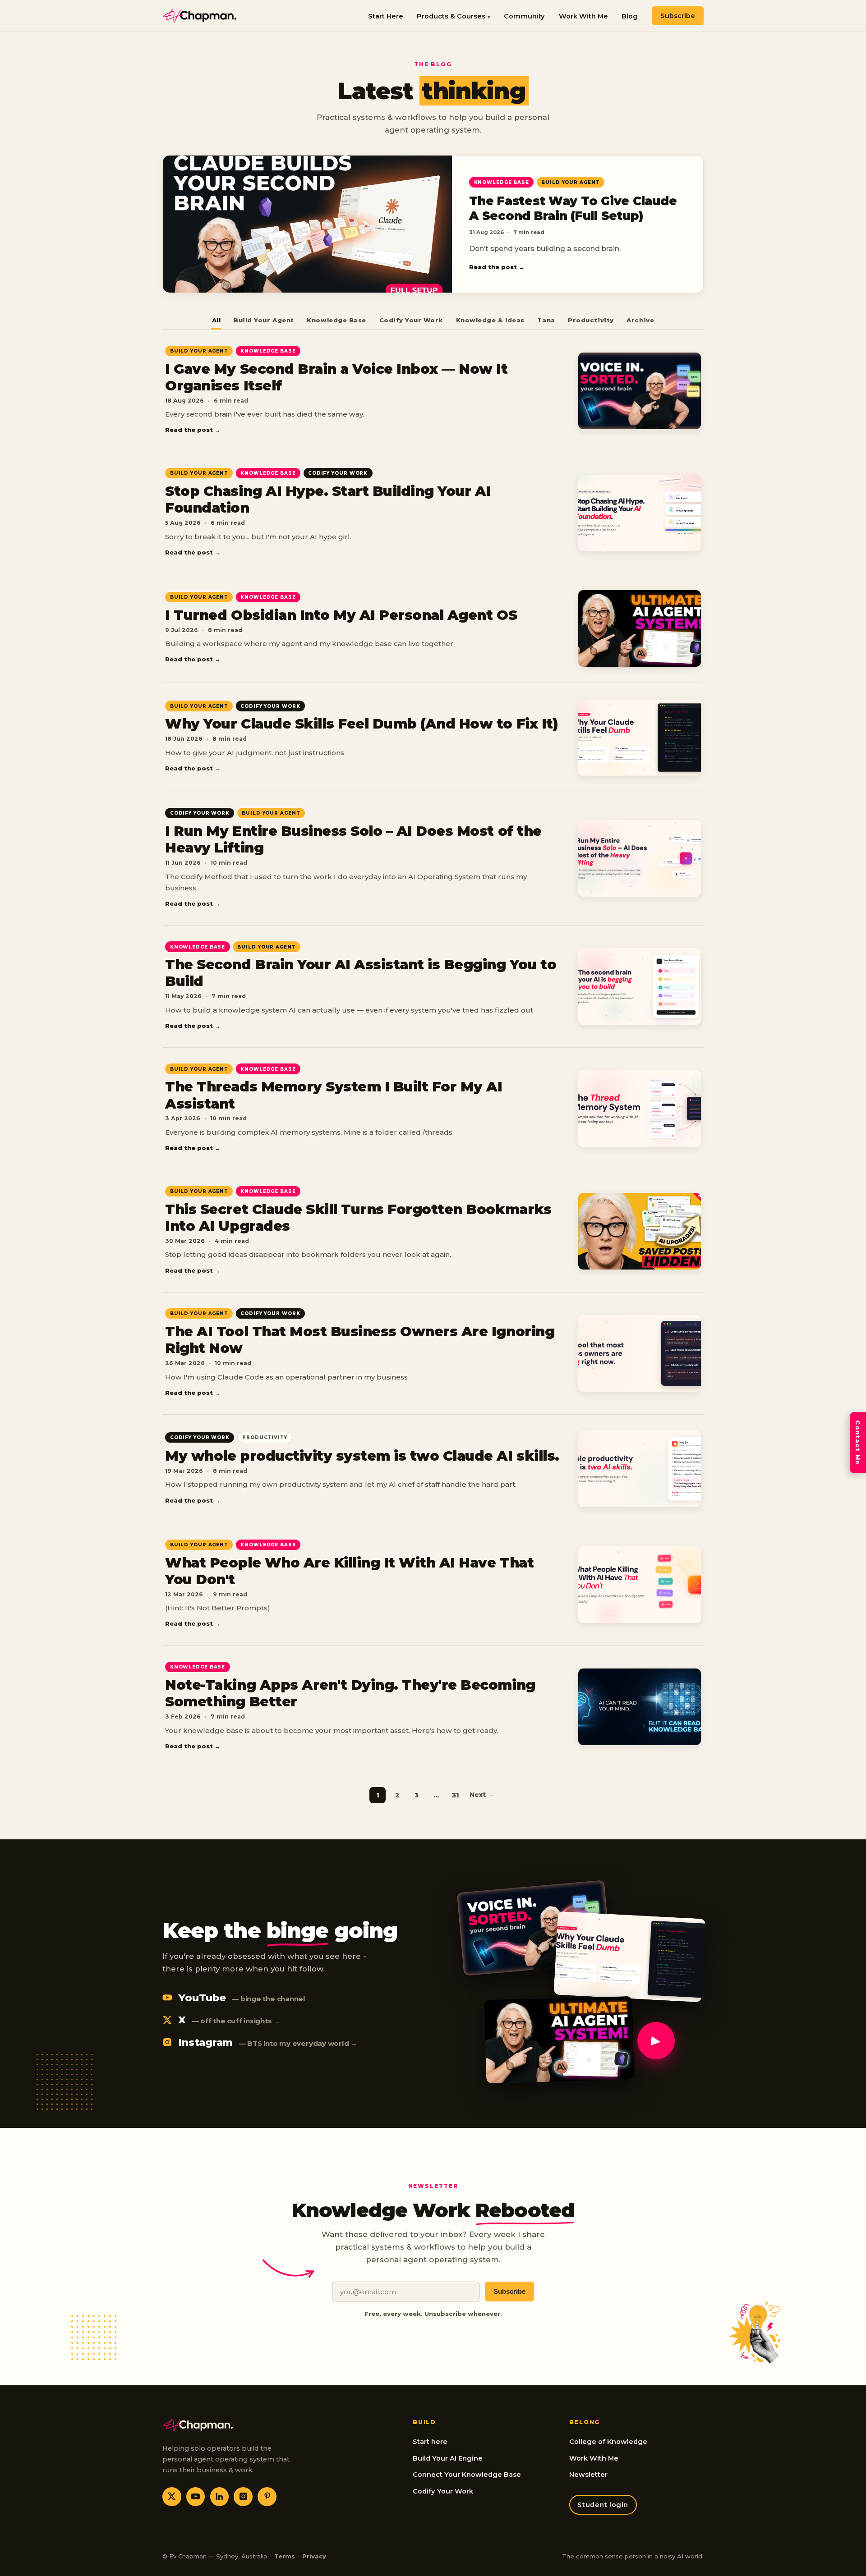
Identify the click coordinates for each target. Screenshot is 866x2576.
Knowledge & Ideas (490, 320)
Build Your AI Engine (448, 2458)
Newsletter (588, 2475)
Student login (603, 2505)
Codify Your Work (411, 320)
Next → (482, 1795)
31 (456, 1795)
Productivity (591, 320)
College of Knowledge (608, 2442)
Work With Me (583, 16)
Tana (546, 320)
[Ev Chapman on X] (172, 2497)
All (216, 320)
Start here (430, 2442)
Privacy (314, 2556)
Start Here (386, 16)
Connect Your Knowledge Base (467, 2475)
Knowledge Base (336, 320)
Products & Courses (451, 16)
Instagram (268, 2042)
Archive (640, 320)
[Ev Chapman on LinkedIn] (220, 2497)
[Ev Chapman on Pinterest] (267, 2497)
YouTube (246, 1998)
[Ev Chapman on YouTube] (196, 2497)
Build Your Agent (264, 320)
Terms (285, 2556)
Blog (630, 16)
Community (524, 16)
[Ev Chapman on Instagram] (243, 2497)
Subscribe (678, 16)
